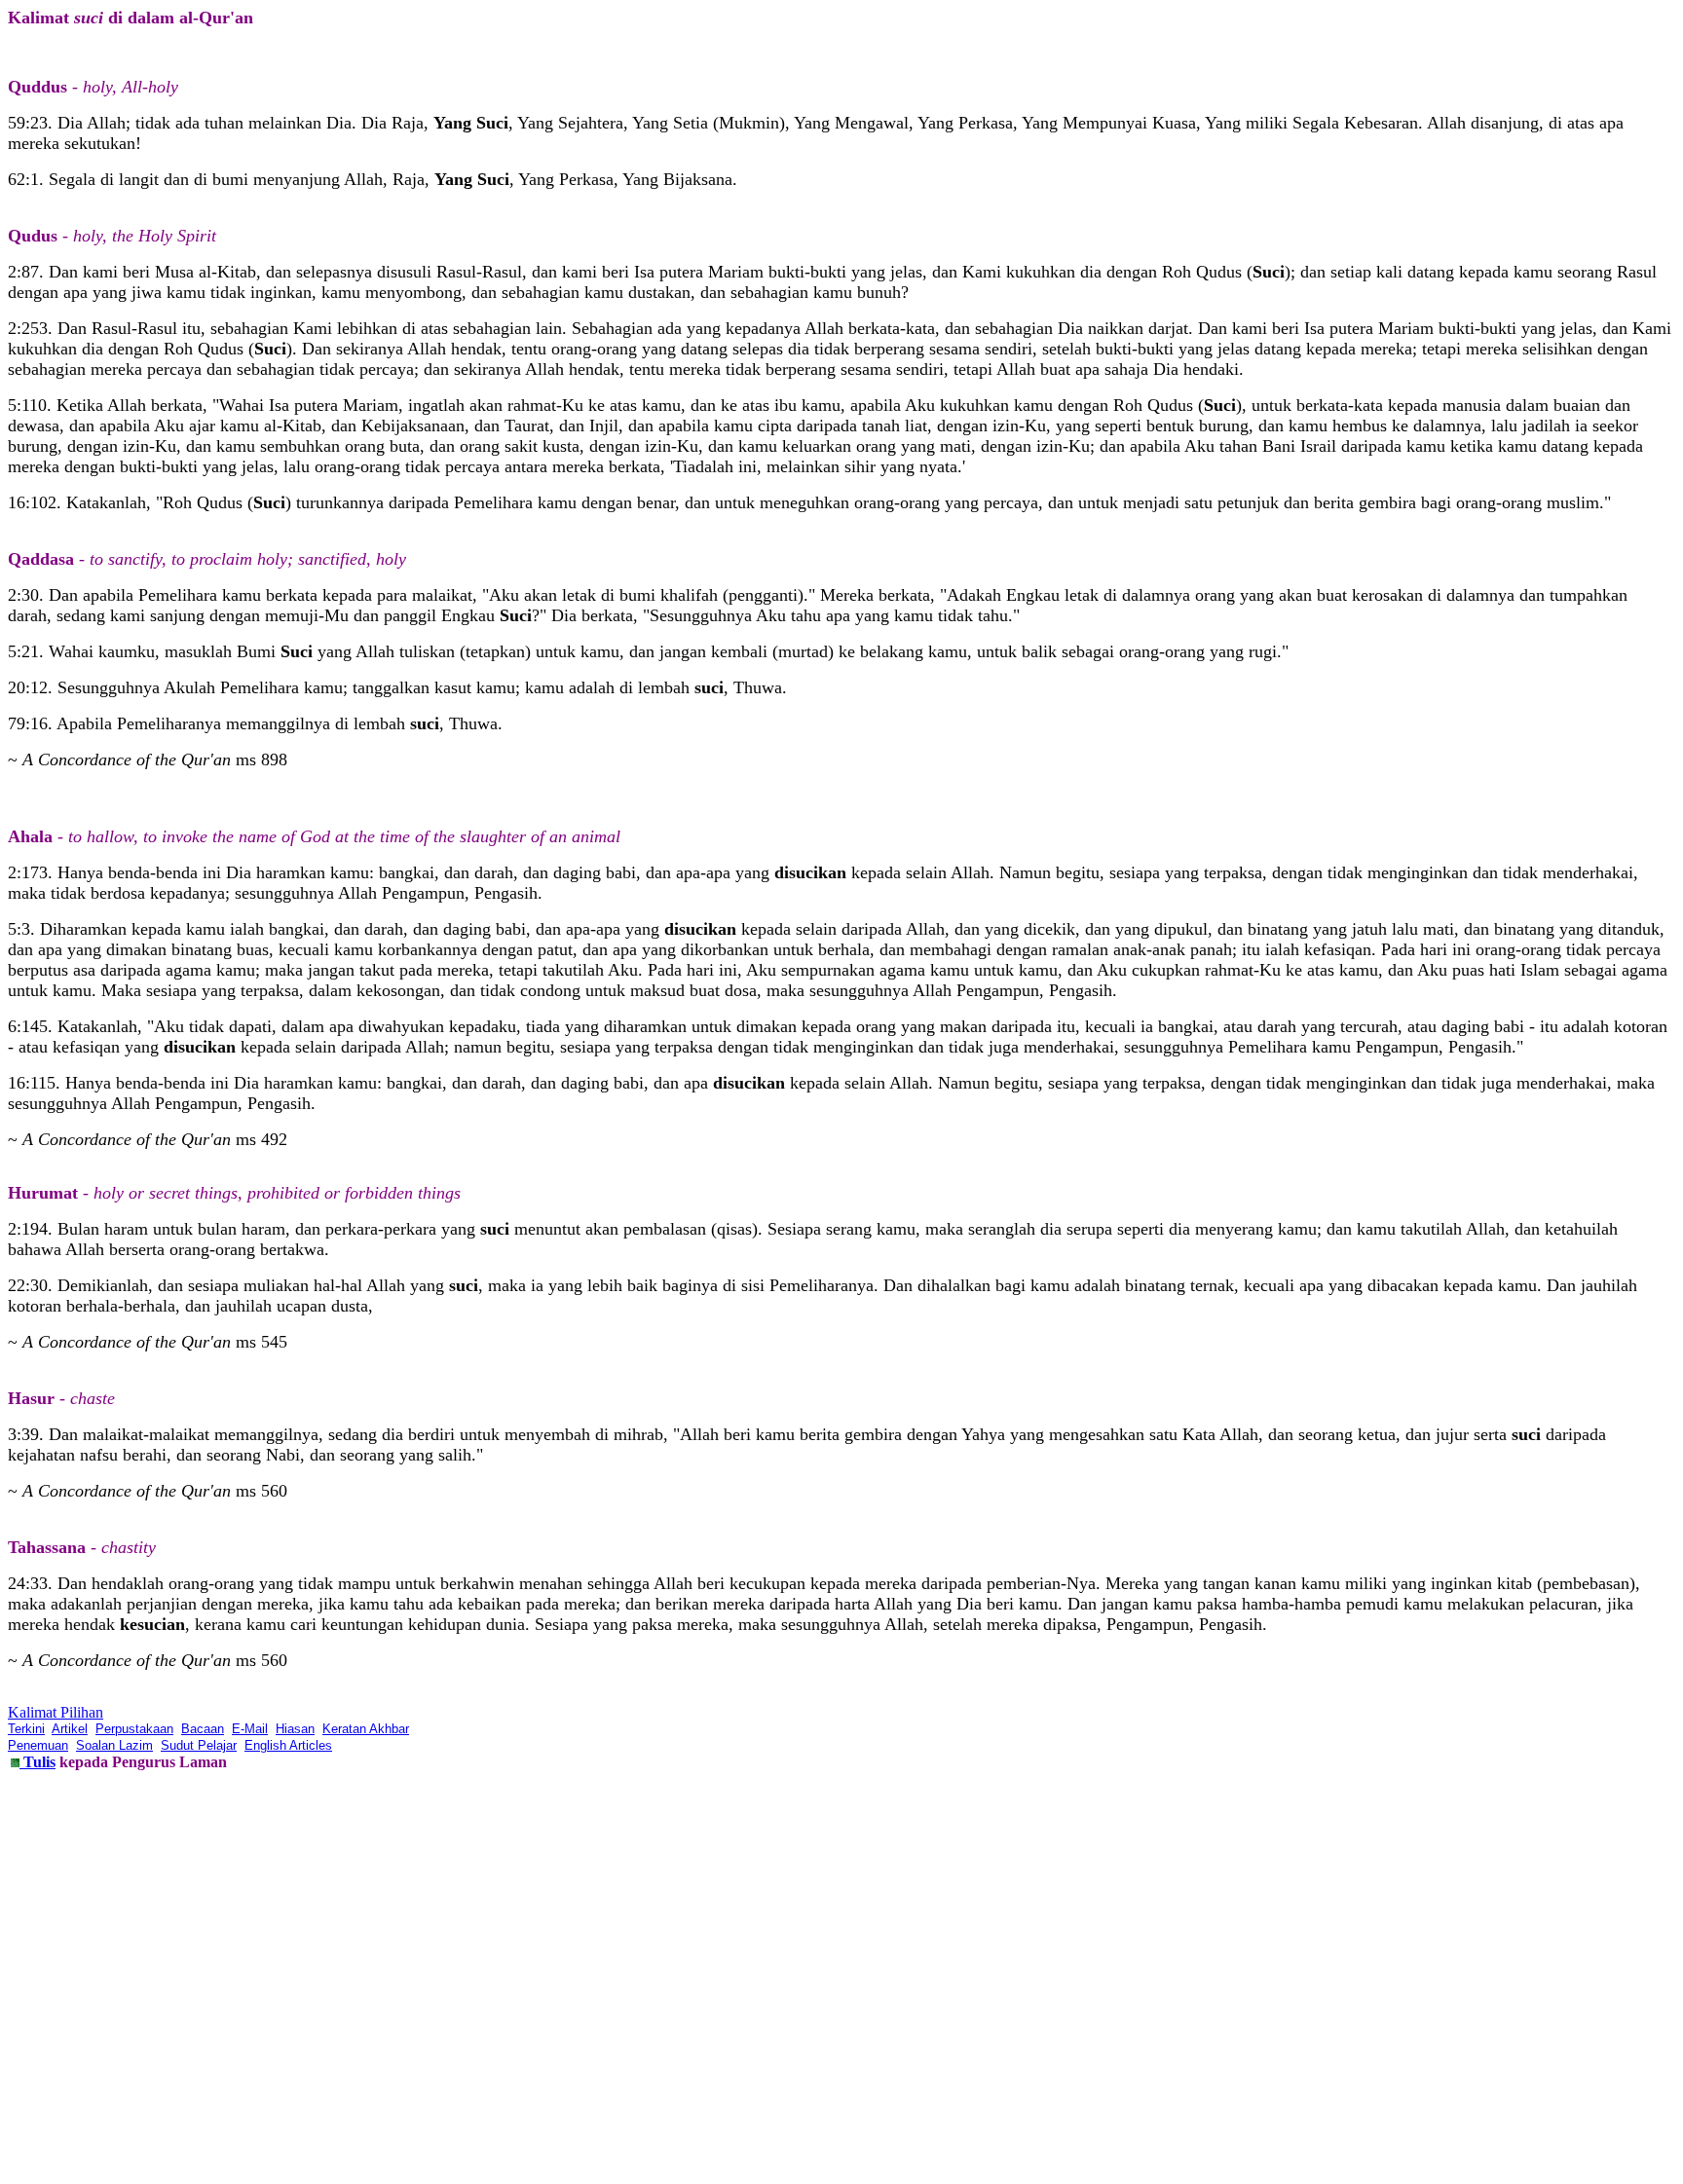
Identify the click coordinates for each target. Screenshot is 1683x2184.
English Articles (288, 1745)
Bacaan (203, 1729)
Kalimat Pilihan (56, 1712)
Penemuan (38, 1745)
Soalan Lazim (114, 1745)
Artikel (70, 1729)
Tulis (37, 1762)
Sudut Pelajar (199, 1745)
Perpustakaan (134, 1729)
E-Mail (250, 1729)
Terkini (26, 1729)
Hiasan (295, 1729)
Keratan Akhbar (366, 1729)
